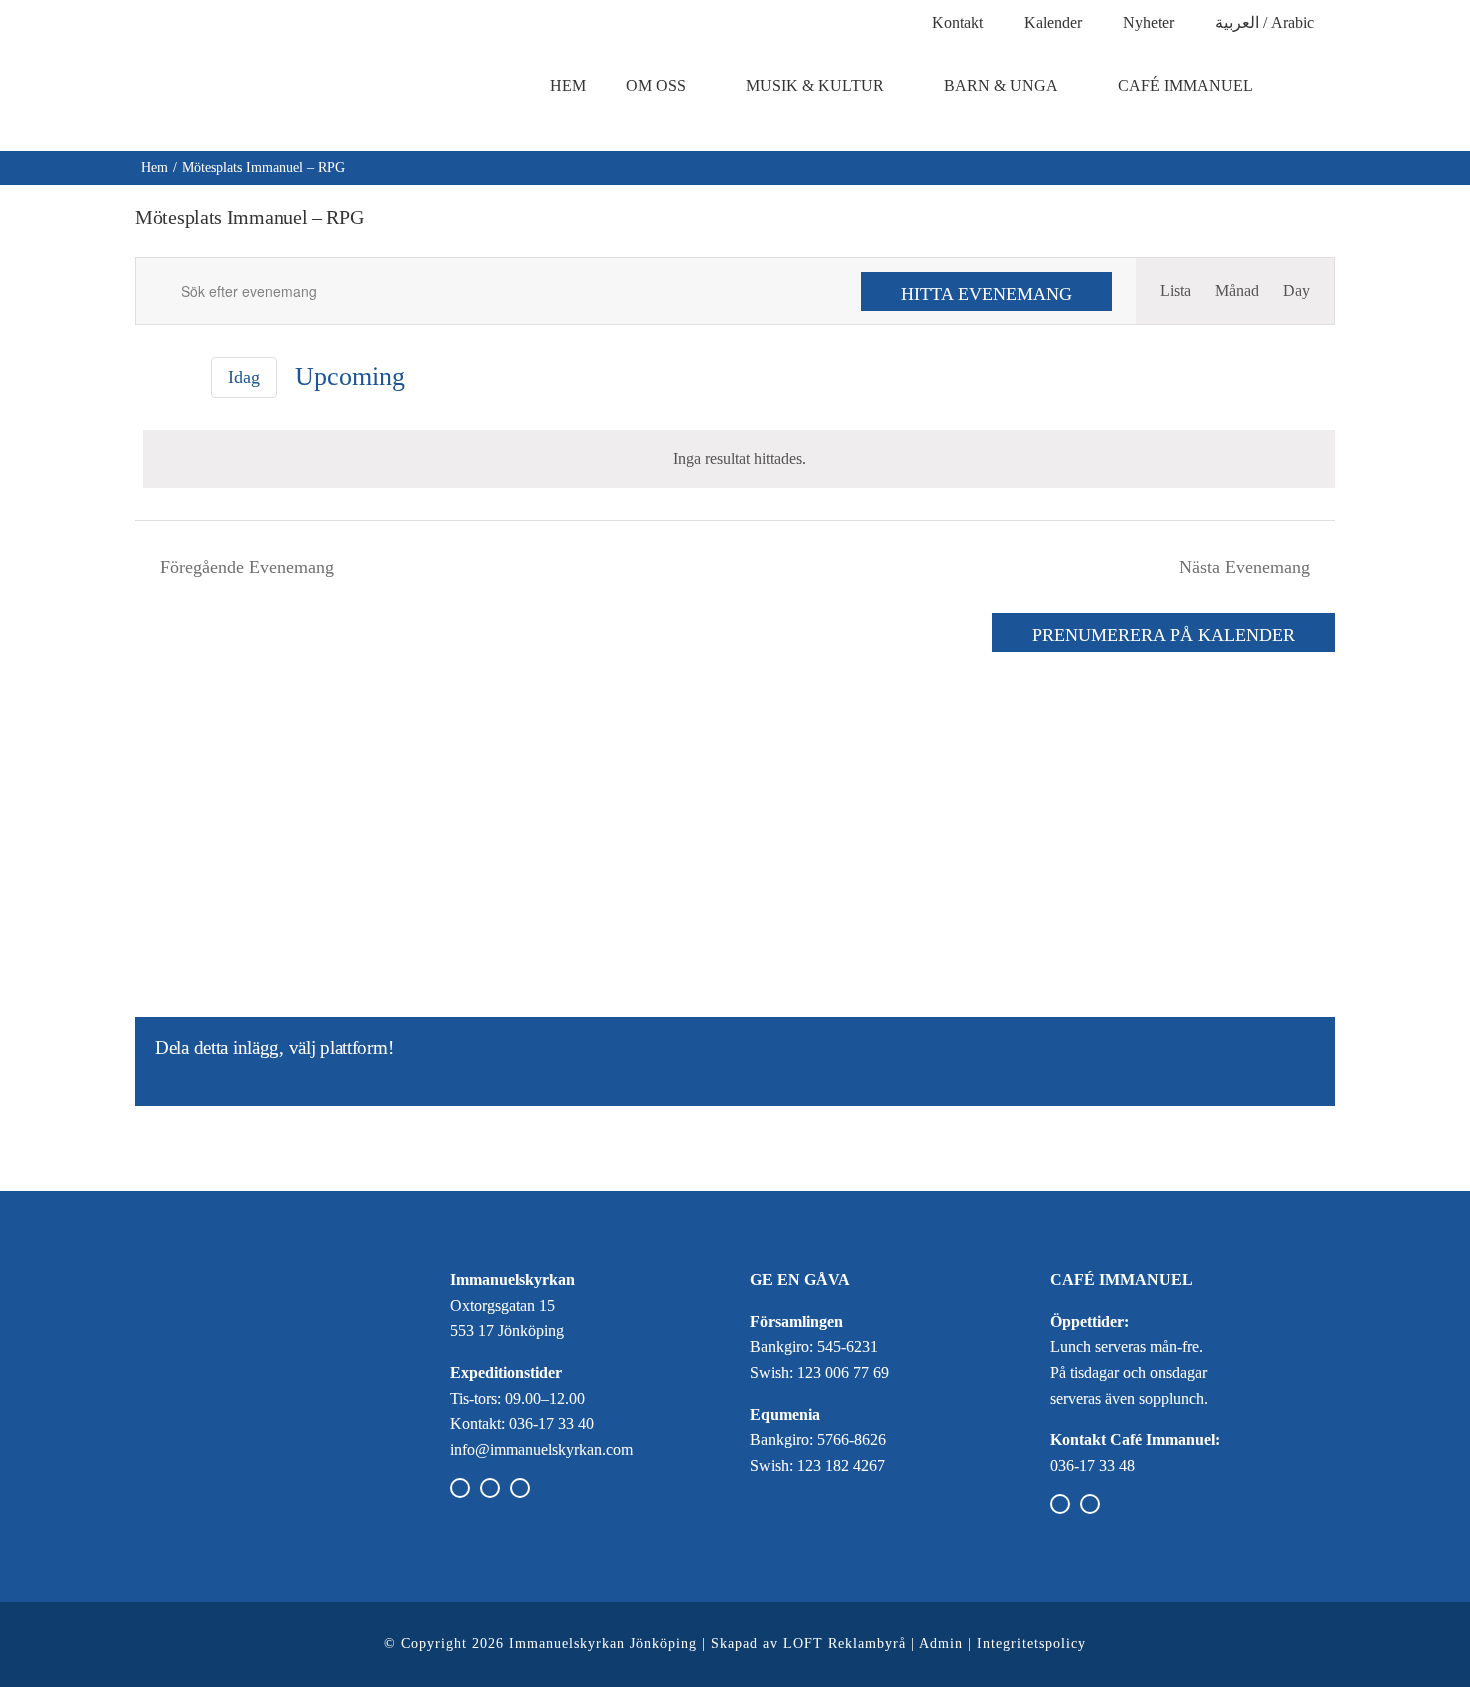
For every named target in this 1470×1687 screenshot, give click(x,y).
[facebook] (460, 1488)
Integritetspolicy (1031, 1643)
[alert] (739, 459)
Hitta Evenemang (986, 294)
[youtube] (520, 1488)
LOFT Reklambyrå (844, 1643)
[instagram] (490, 1488)
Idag (244, 377)
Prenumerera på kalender (1163, 635)
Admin (941, 1643)
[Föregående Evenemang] (147, 377)
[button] (1319, 86)
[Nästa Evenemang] (181, 377)
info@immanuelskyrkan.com (541, 1449)
